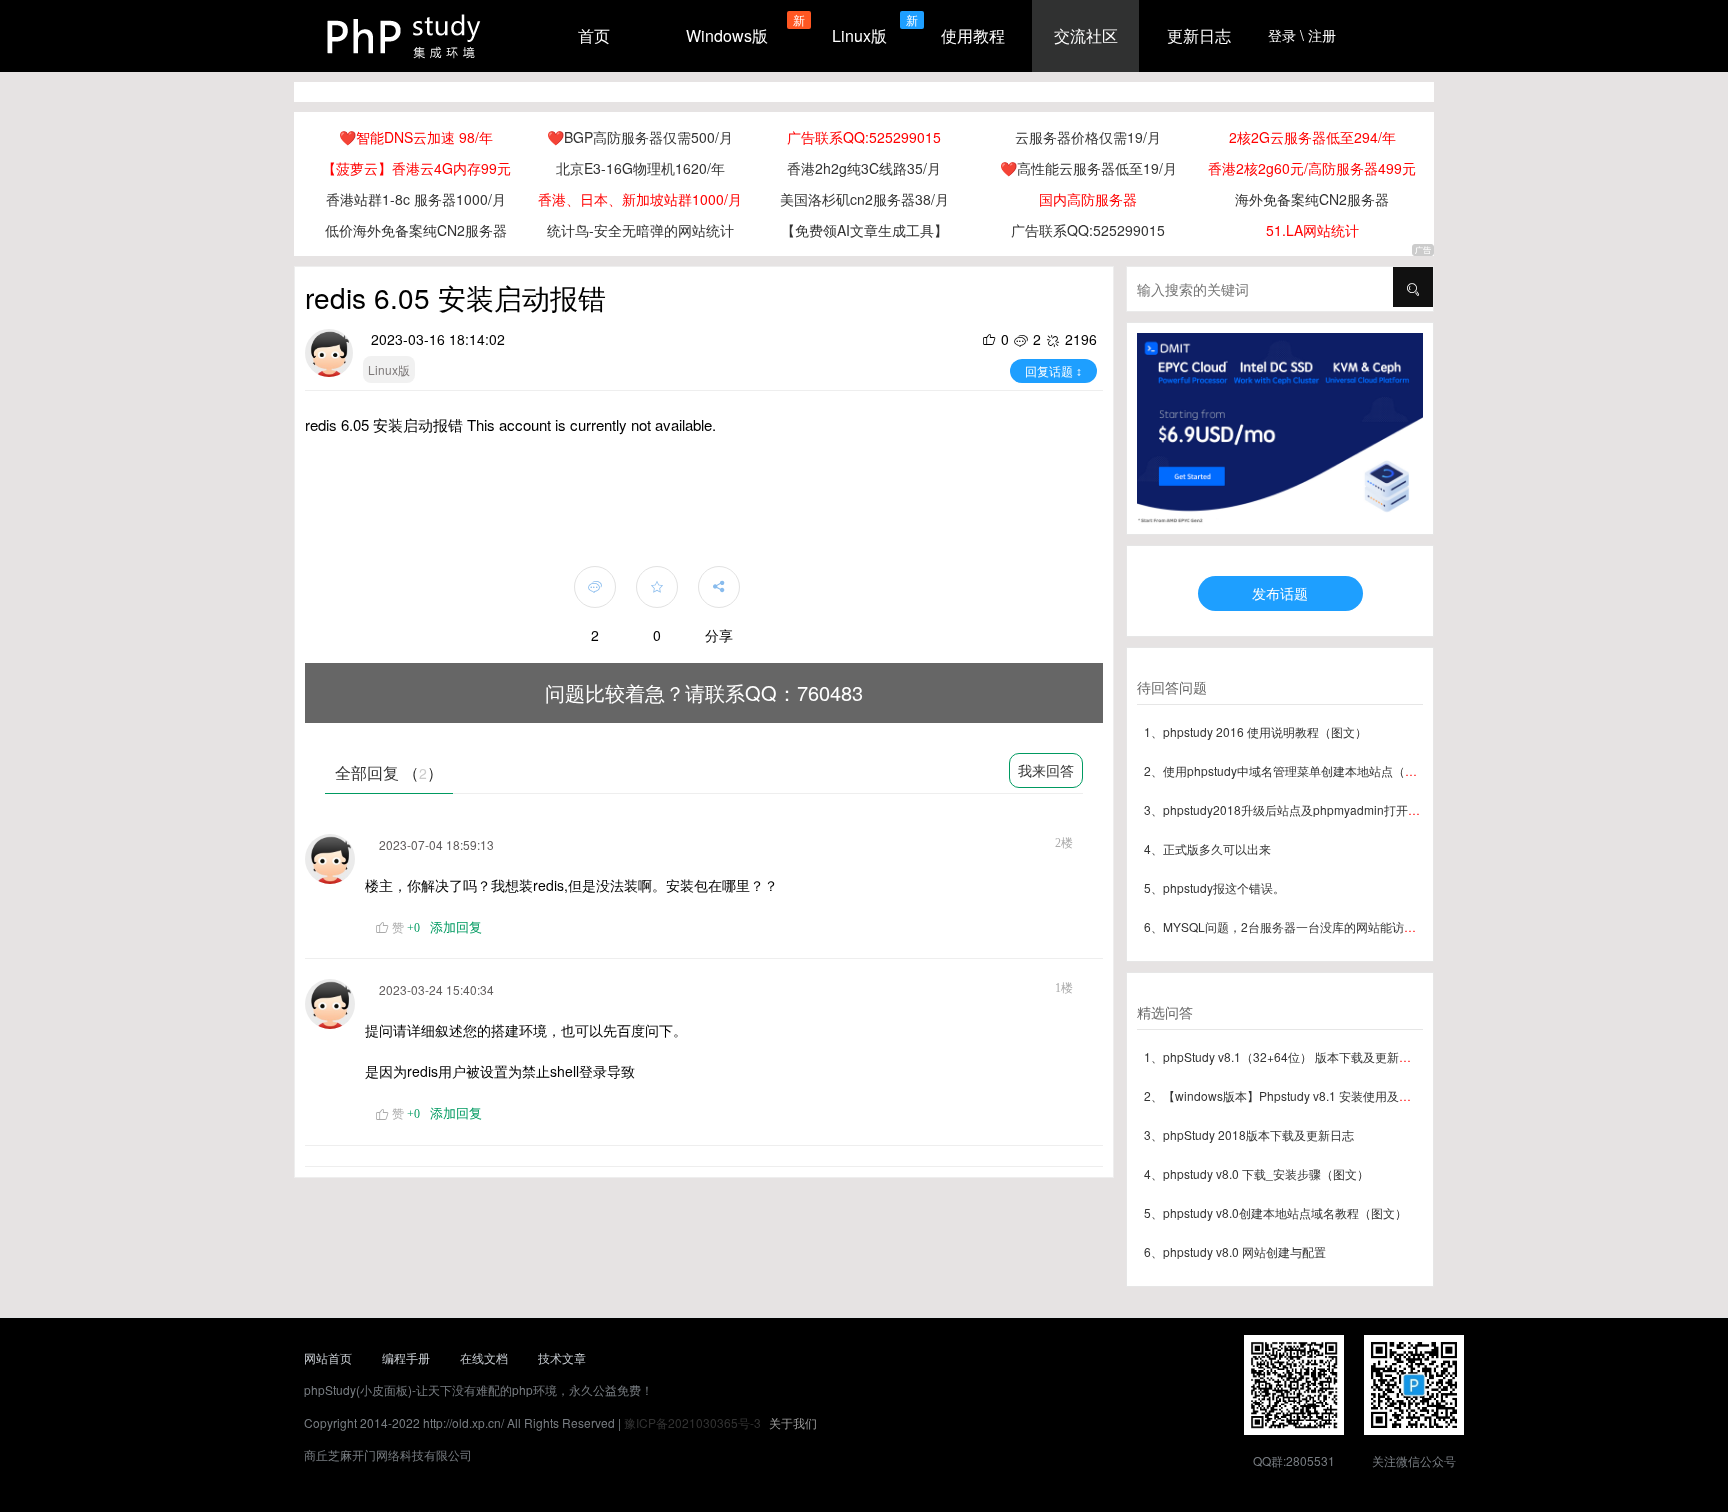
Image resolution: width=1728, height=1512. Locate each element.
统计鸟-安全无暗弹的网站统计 (640, 230)
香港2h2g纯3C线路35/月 (864, 168)
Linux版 (859, 35)
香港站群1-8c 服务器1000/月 (416, 199)
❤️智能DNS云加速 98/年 (416, 137)
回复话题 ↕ (1053, 370)
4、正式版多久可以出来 (1207, 848)
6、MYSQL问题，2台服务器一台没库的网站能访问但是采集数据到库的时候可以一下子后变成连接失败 (1418, 926)
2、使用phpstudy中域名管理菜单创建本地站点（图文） (1292, 770)
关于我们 (793, 1422)
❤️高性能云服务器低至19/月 (1088, 168)
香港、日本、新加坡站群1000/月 (640, 199)
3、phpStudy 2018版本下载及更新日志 (1249, 1134)
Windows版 (727, 35)
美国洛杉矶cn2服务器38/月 (864, 199)
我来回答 (1046, 770)
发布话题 (1280, 593)
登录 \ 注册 (1302, 35)
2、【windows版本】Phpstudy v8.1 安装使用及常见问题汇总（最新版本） (1343, 1095)
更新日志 (1199, 35)
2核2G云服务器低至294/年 (1312, 137)
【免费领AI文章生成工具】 (864, 230)
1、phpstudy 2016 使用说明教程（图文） (1255, 731)
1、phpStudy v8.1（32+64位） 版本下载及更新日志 (1283, 1056)
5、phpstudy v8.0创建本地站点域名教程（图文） (1275, 1212)
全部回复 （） (389, 772)
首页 (594, 35)
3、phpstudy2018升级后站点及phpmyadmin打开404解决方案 (1310, 809)
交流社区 (1086, 35)
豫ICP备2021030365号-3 (692, 1422)
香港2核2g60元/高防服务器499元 (1312, 168)
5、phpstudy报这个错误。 (1214, 887)
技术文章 (562, 1357)
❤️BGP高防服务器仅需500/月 (640, 137)
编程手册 (406, 1357)
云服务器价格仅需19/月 (1088, 137)
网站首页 (328, 1357)
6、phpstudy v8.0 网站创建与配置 (1235, 1251)
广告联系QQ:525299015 (864, 137)
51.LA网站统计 (1312, 230)
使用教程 (973, 35)
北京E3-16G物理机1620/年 (640, 168)
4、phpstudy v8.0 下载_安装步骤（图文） (1256, 1173)
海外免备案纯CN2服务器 (1312, 199)
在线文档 (484, 1357)
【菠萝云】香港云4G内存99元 (416, 168)
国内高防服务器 (1088, 199)
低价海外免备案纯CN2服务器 (416, 230)
